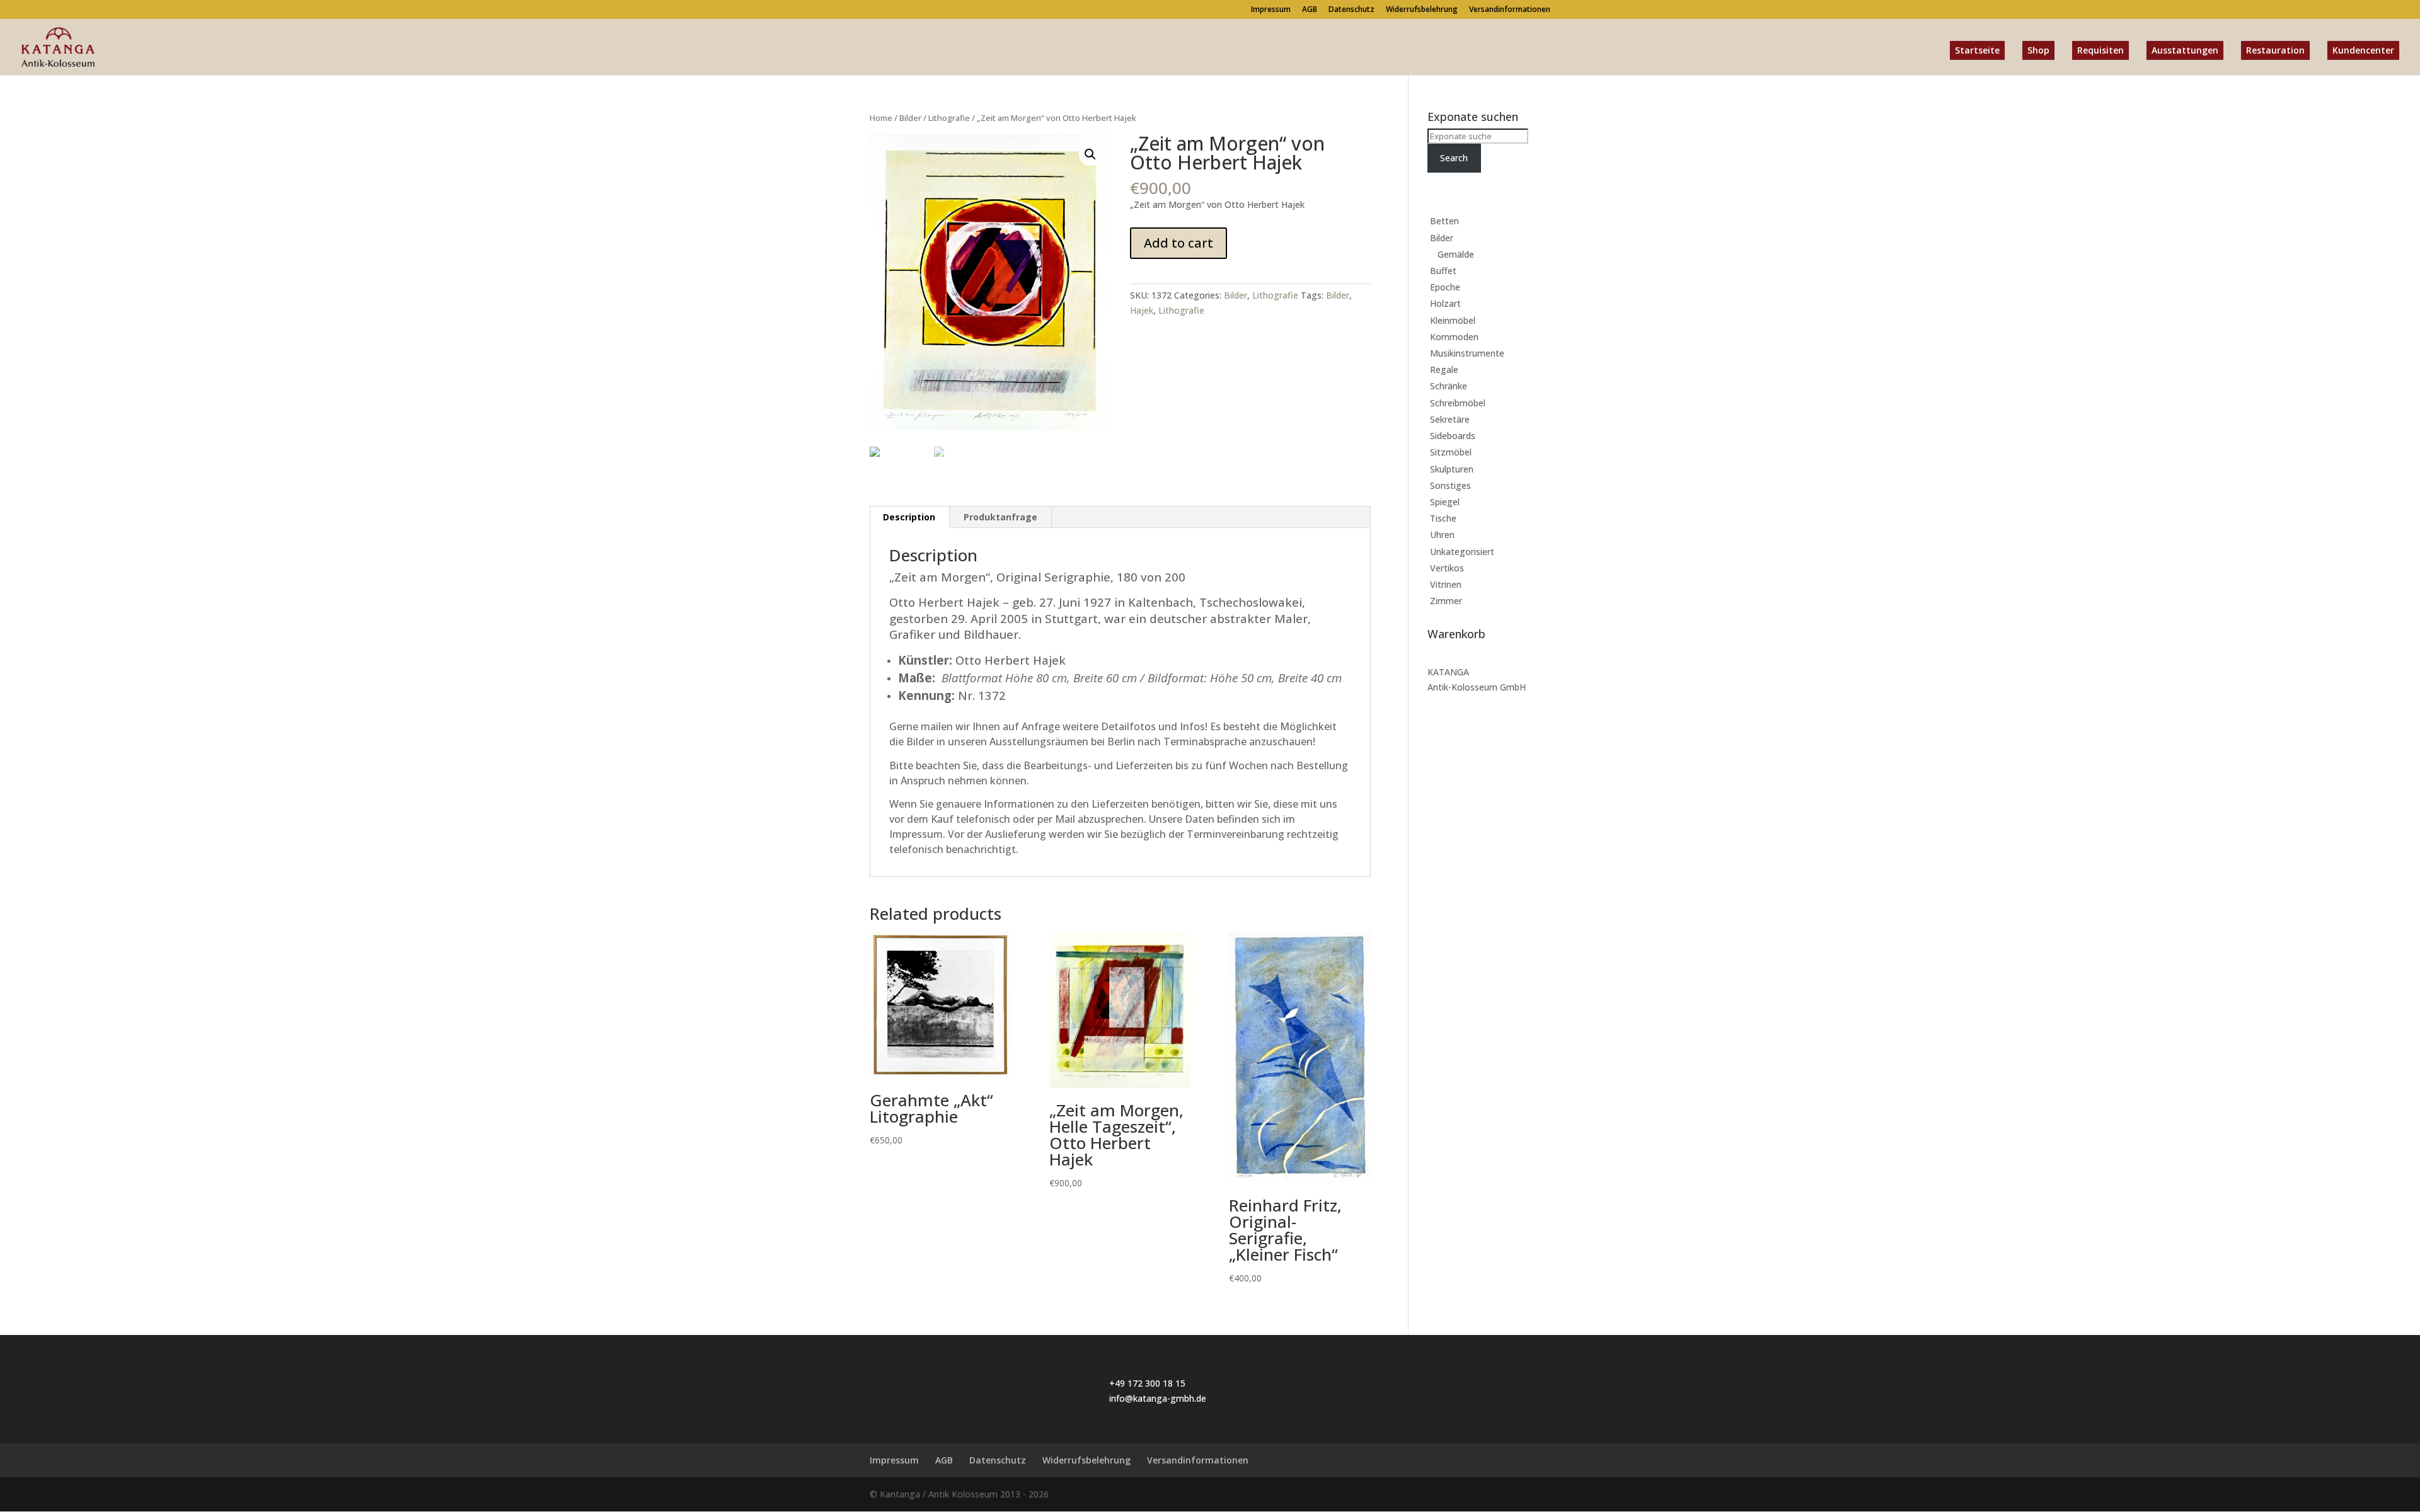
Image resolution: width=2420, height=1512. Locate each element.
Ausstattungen (2185, 50)
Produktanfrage (1000, 517)
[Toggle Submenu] (1528, 221)
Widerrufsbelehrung (1422, 10)
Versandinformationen (1510, 10)
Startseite (1977, 50)
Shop (2038, 50)
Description (909, 517)
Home (881, 118)
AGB (1310, 10)
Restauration (2275, 50)
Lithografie (949, 118)
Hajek (1142, 310)
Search (1454, 158)
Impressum (1271, 10)
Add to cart (1178, 243)
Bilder (910, 118)
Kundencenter (2363, 50)
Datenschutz (1351, 10)
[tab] (909, 517)
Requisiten (2100, 50)
